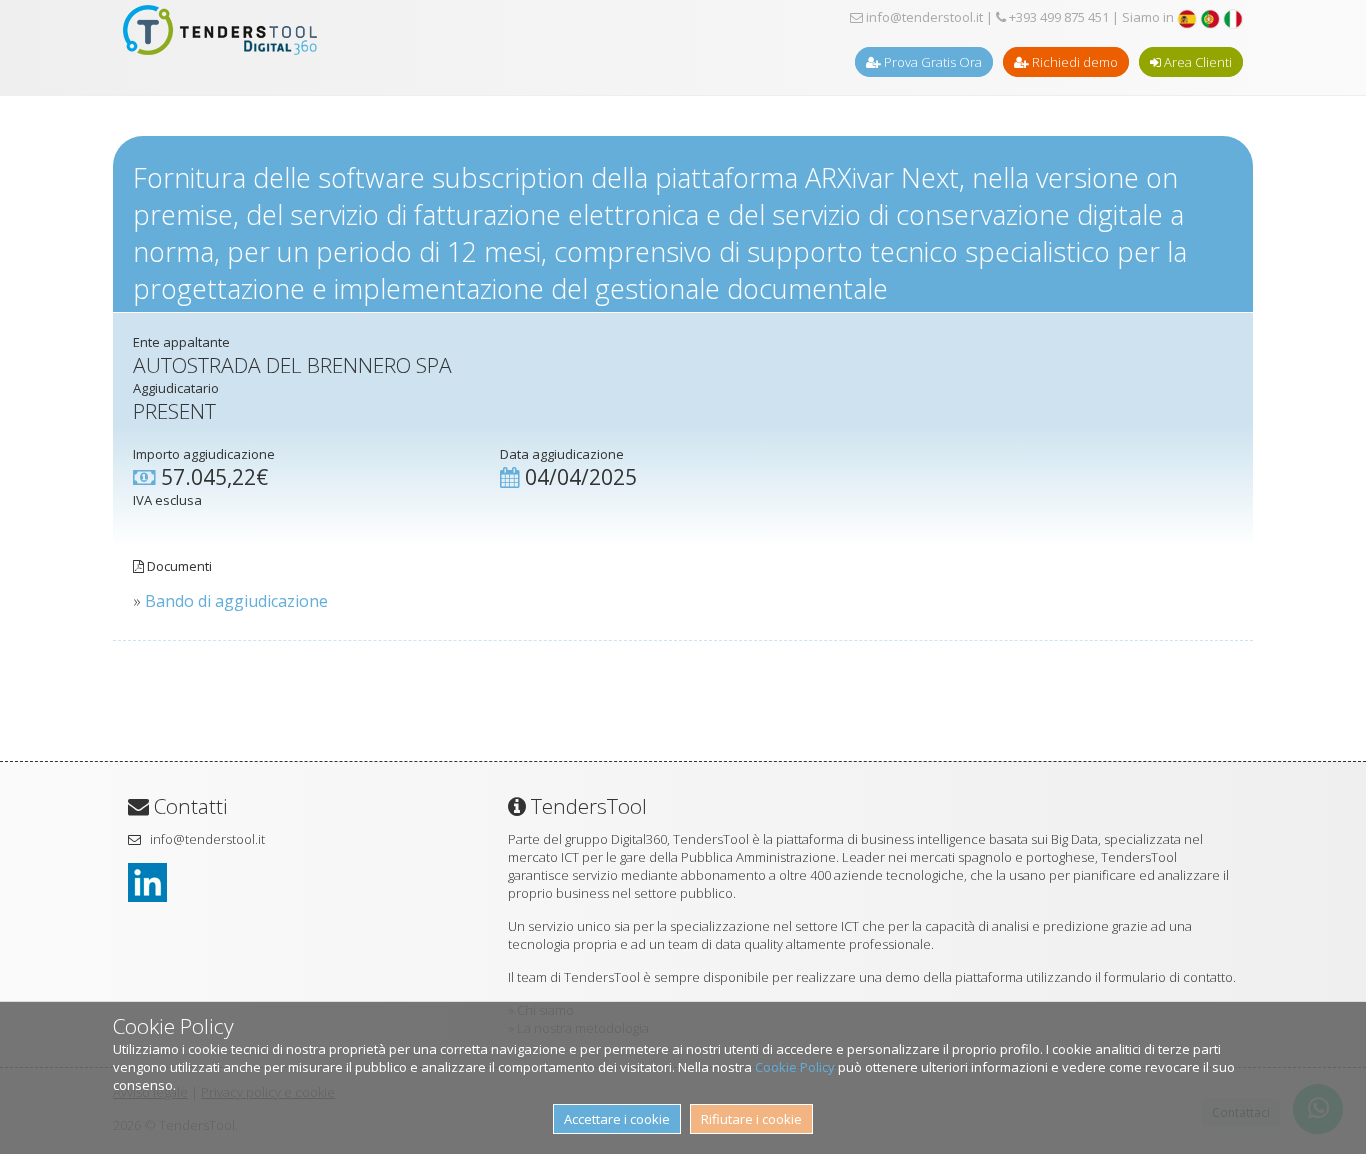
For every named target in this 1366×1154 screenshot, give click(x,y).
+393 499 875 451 (1057, 17)
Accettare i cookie (617, 1119)
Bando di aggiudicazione (236, 601)
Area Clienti (1196, 62)
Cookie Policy (795, 1067)
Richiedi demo (1073, 62)
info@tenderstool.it (923, 17)
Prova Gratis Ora (931, 62)
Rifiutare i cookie (751, 1119)
